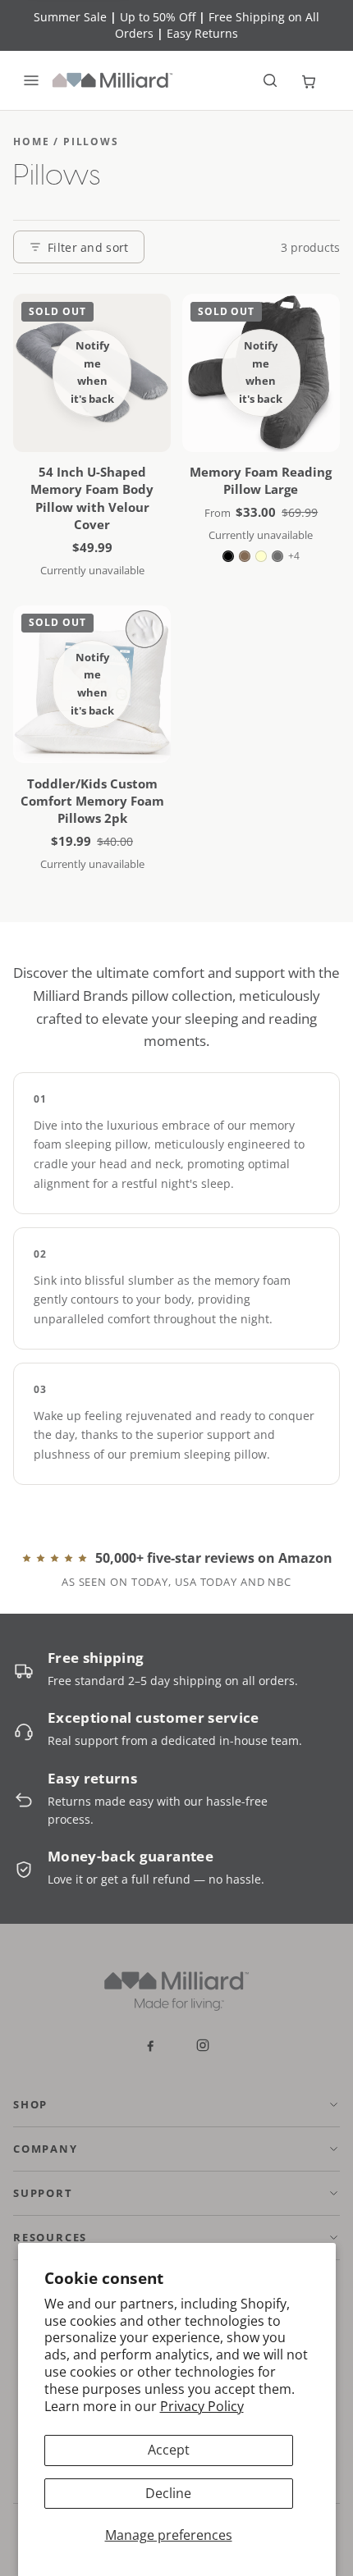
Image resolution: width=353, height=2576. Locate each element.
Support (43, 2193)
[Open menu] (31, 80)
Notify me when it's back (92, 372)
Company (46, 2149)
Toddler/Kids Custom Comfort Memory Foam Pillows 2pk (92, 801)
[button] (270, 80)
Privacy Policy (202, 2406)
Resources (50, 2237)
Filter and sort (88, 247)
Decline (168, 2493)
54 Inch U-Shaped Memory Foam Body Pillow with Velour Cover (92, 498)
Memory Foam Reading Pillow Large (261, 480)
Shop (30, 2104)
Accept (169, 2450)
